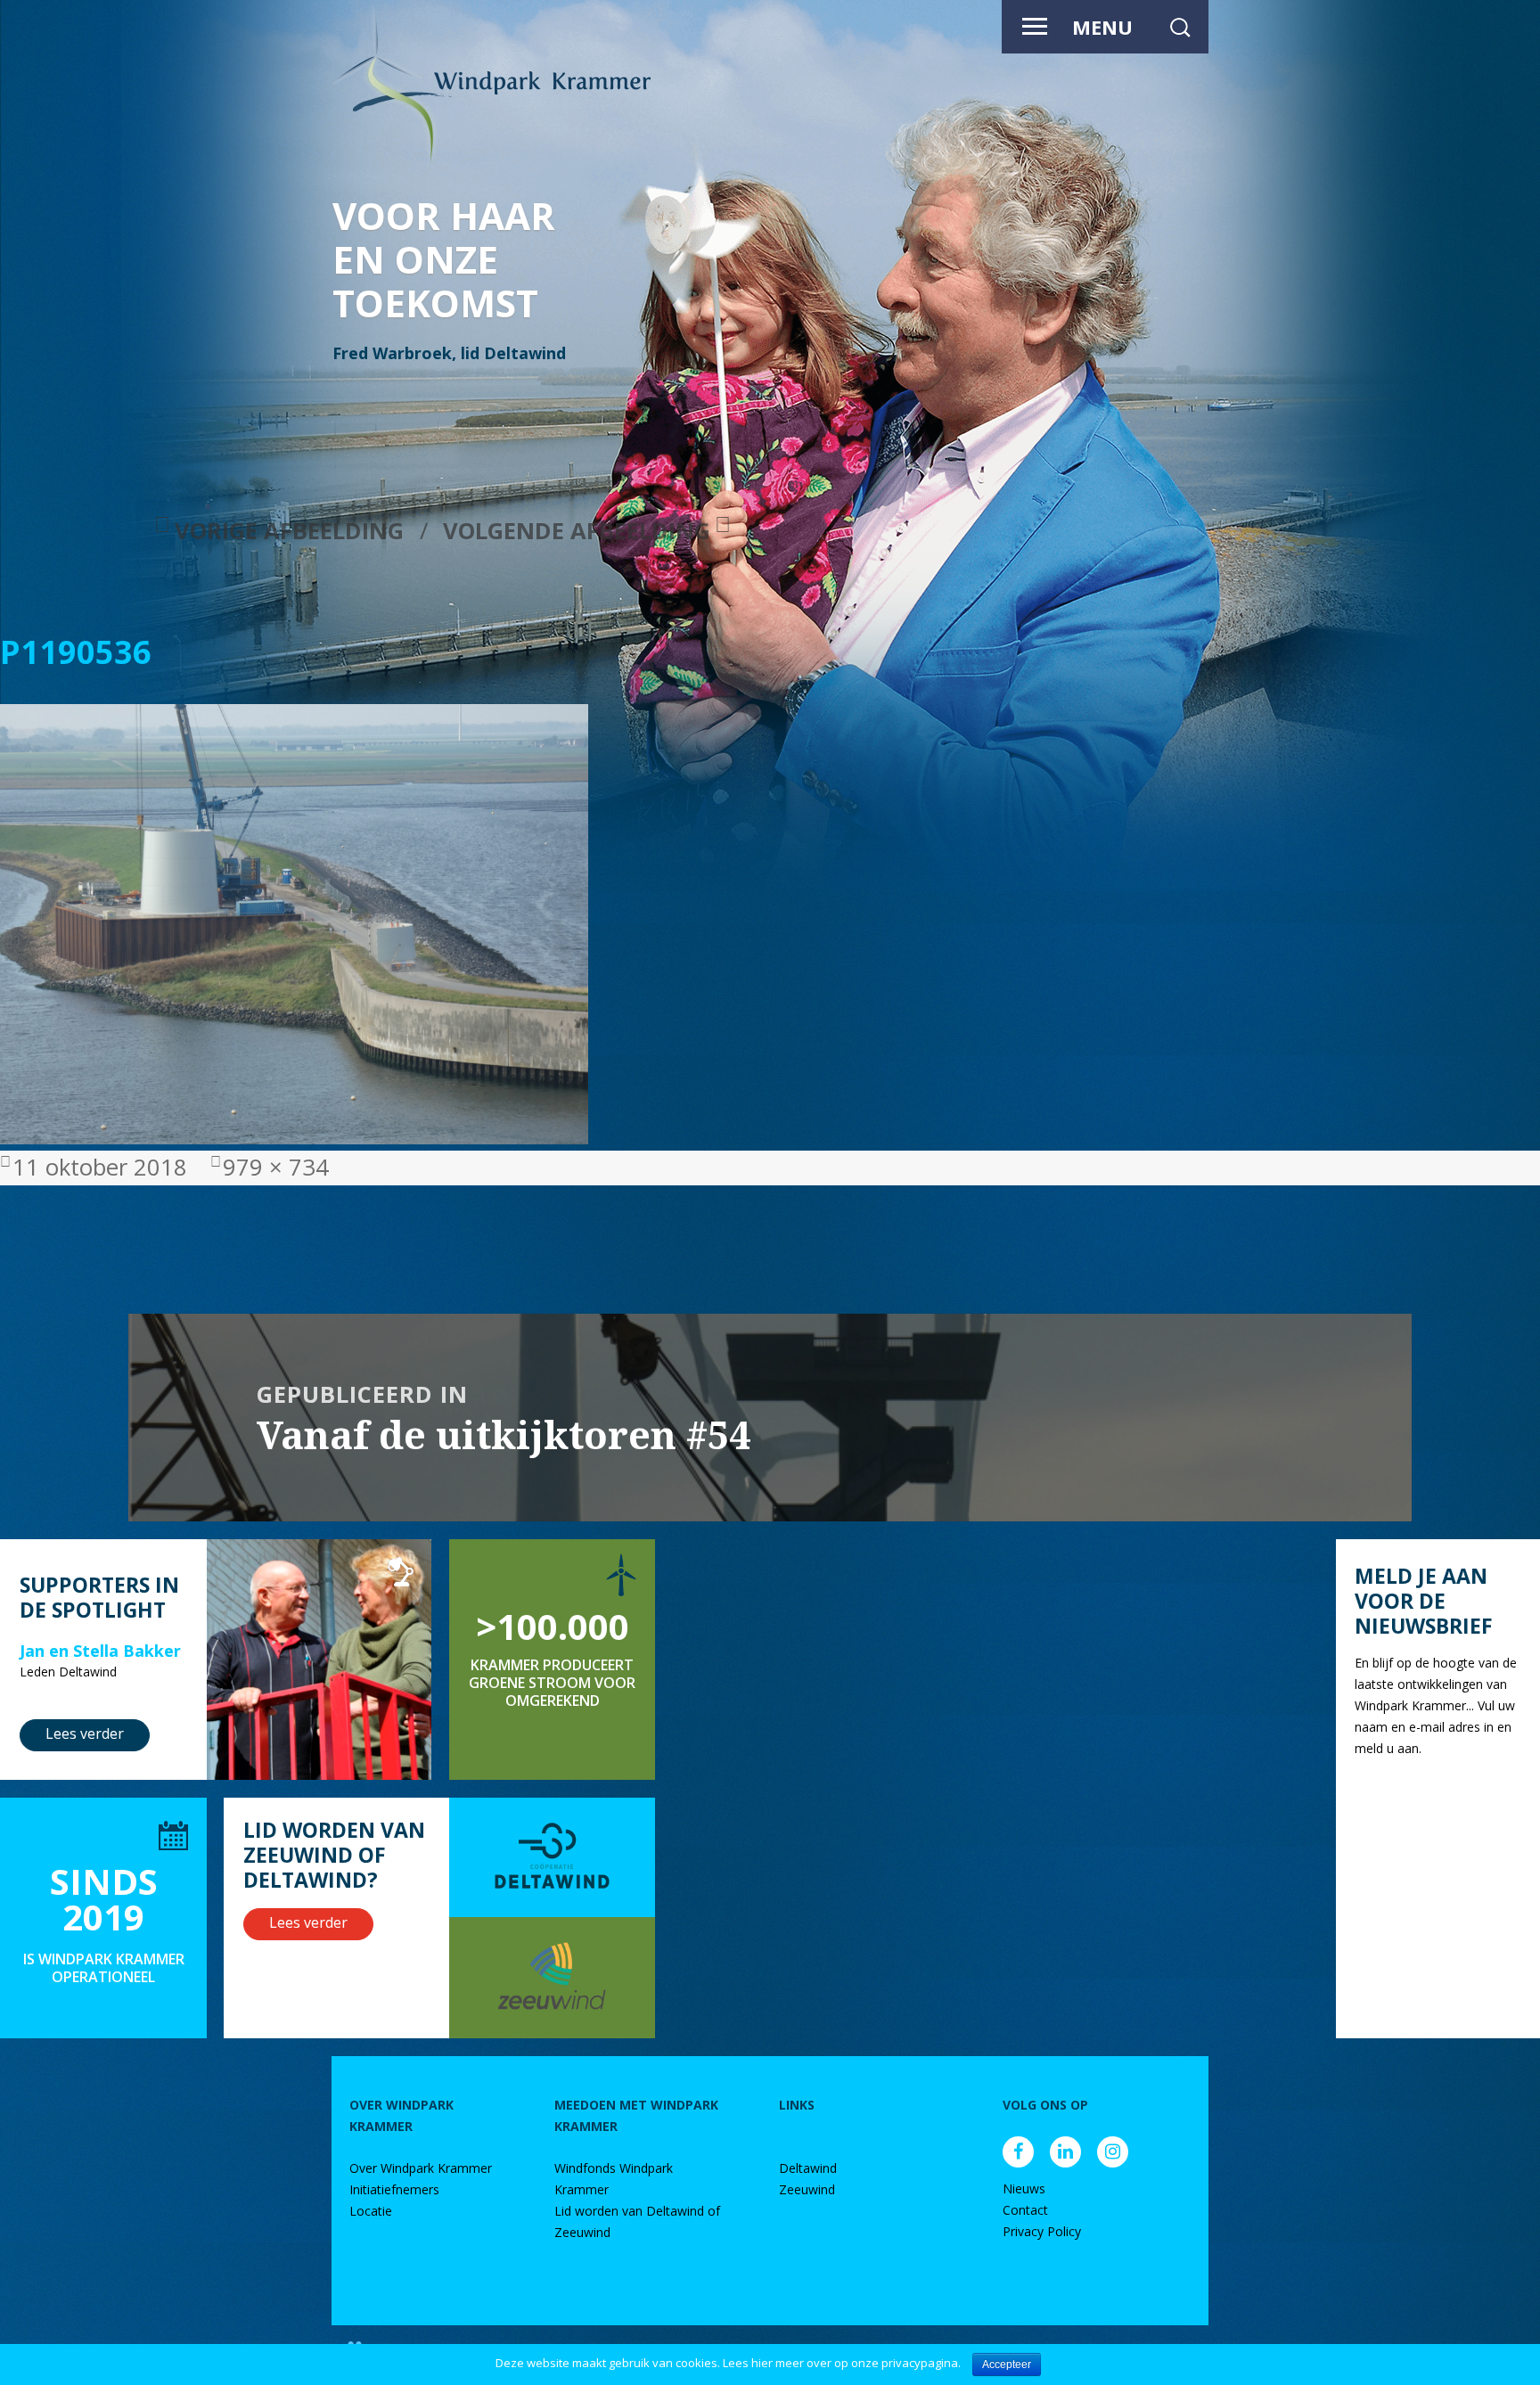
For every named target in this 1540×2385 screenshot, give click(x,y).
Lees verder (85, 1733)
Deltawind (808, 2168)
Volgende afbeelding (577, 531)
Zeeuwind (807, 2189)
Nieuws (1024, 2188)
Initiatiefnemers (394, 2189)
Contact (1025, 2210)
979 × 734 (276, 1167)
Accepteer (1007, 2365)
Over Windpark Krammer (421, 2168)
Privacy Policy (1042, 2231)
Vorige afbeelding (289, 531)
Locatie (371, 2211)
